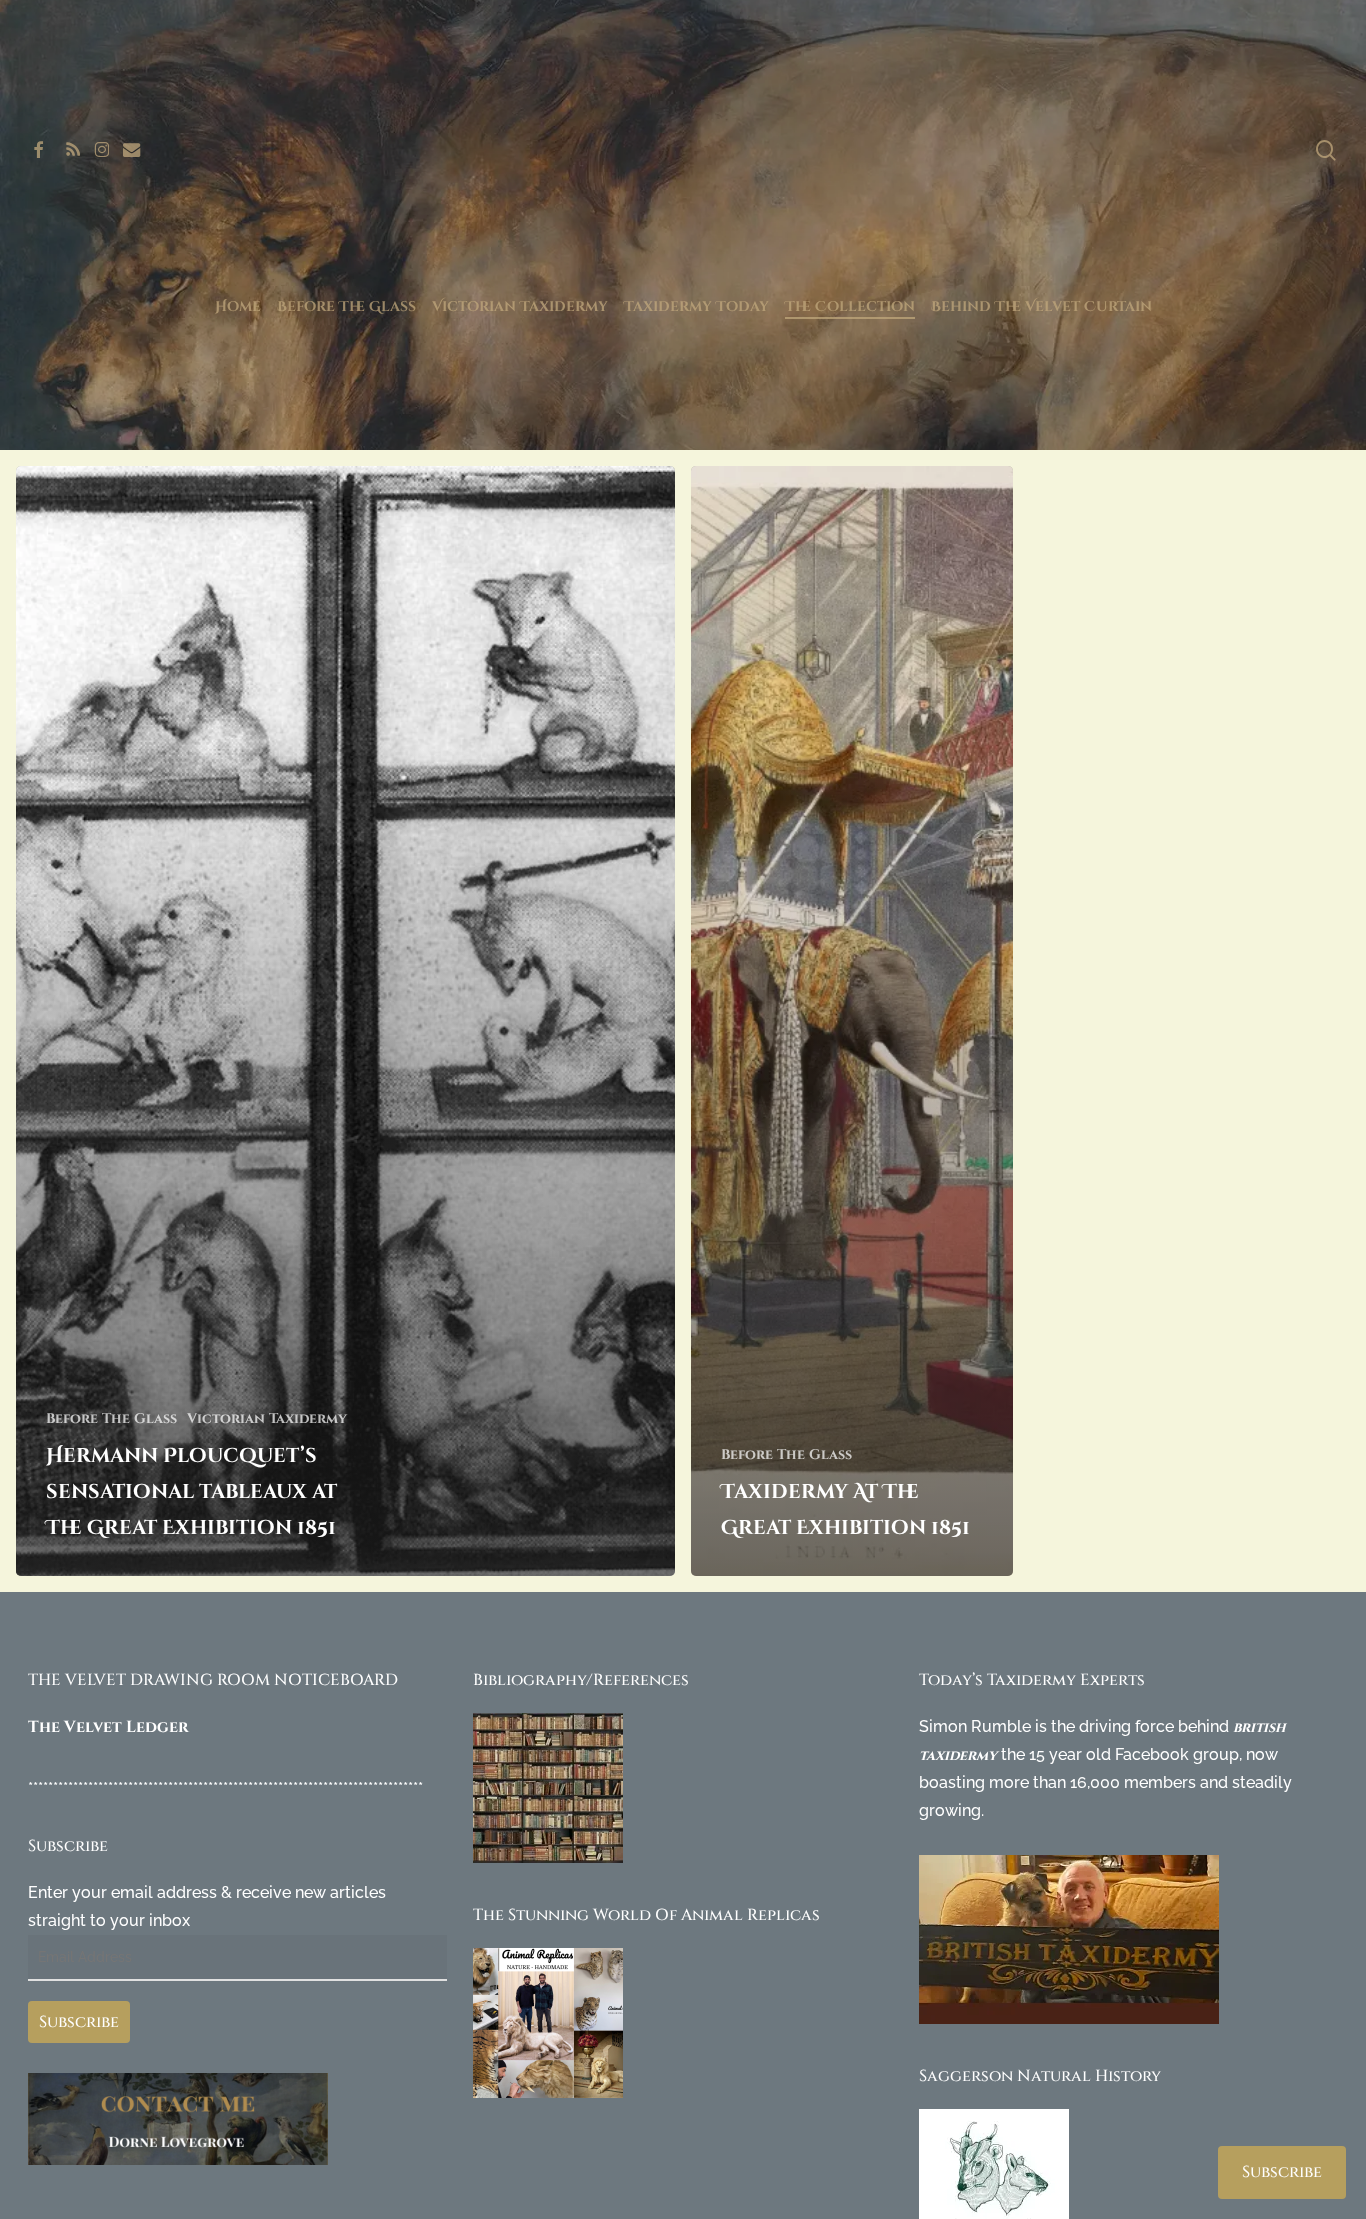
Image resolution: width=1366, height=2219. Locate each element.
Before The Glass (111, 1418)
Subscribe (79, 2022)
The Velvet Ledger (108, 1727)
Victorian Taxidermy (267, 1418)
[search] (1326, 150)
